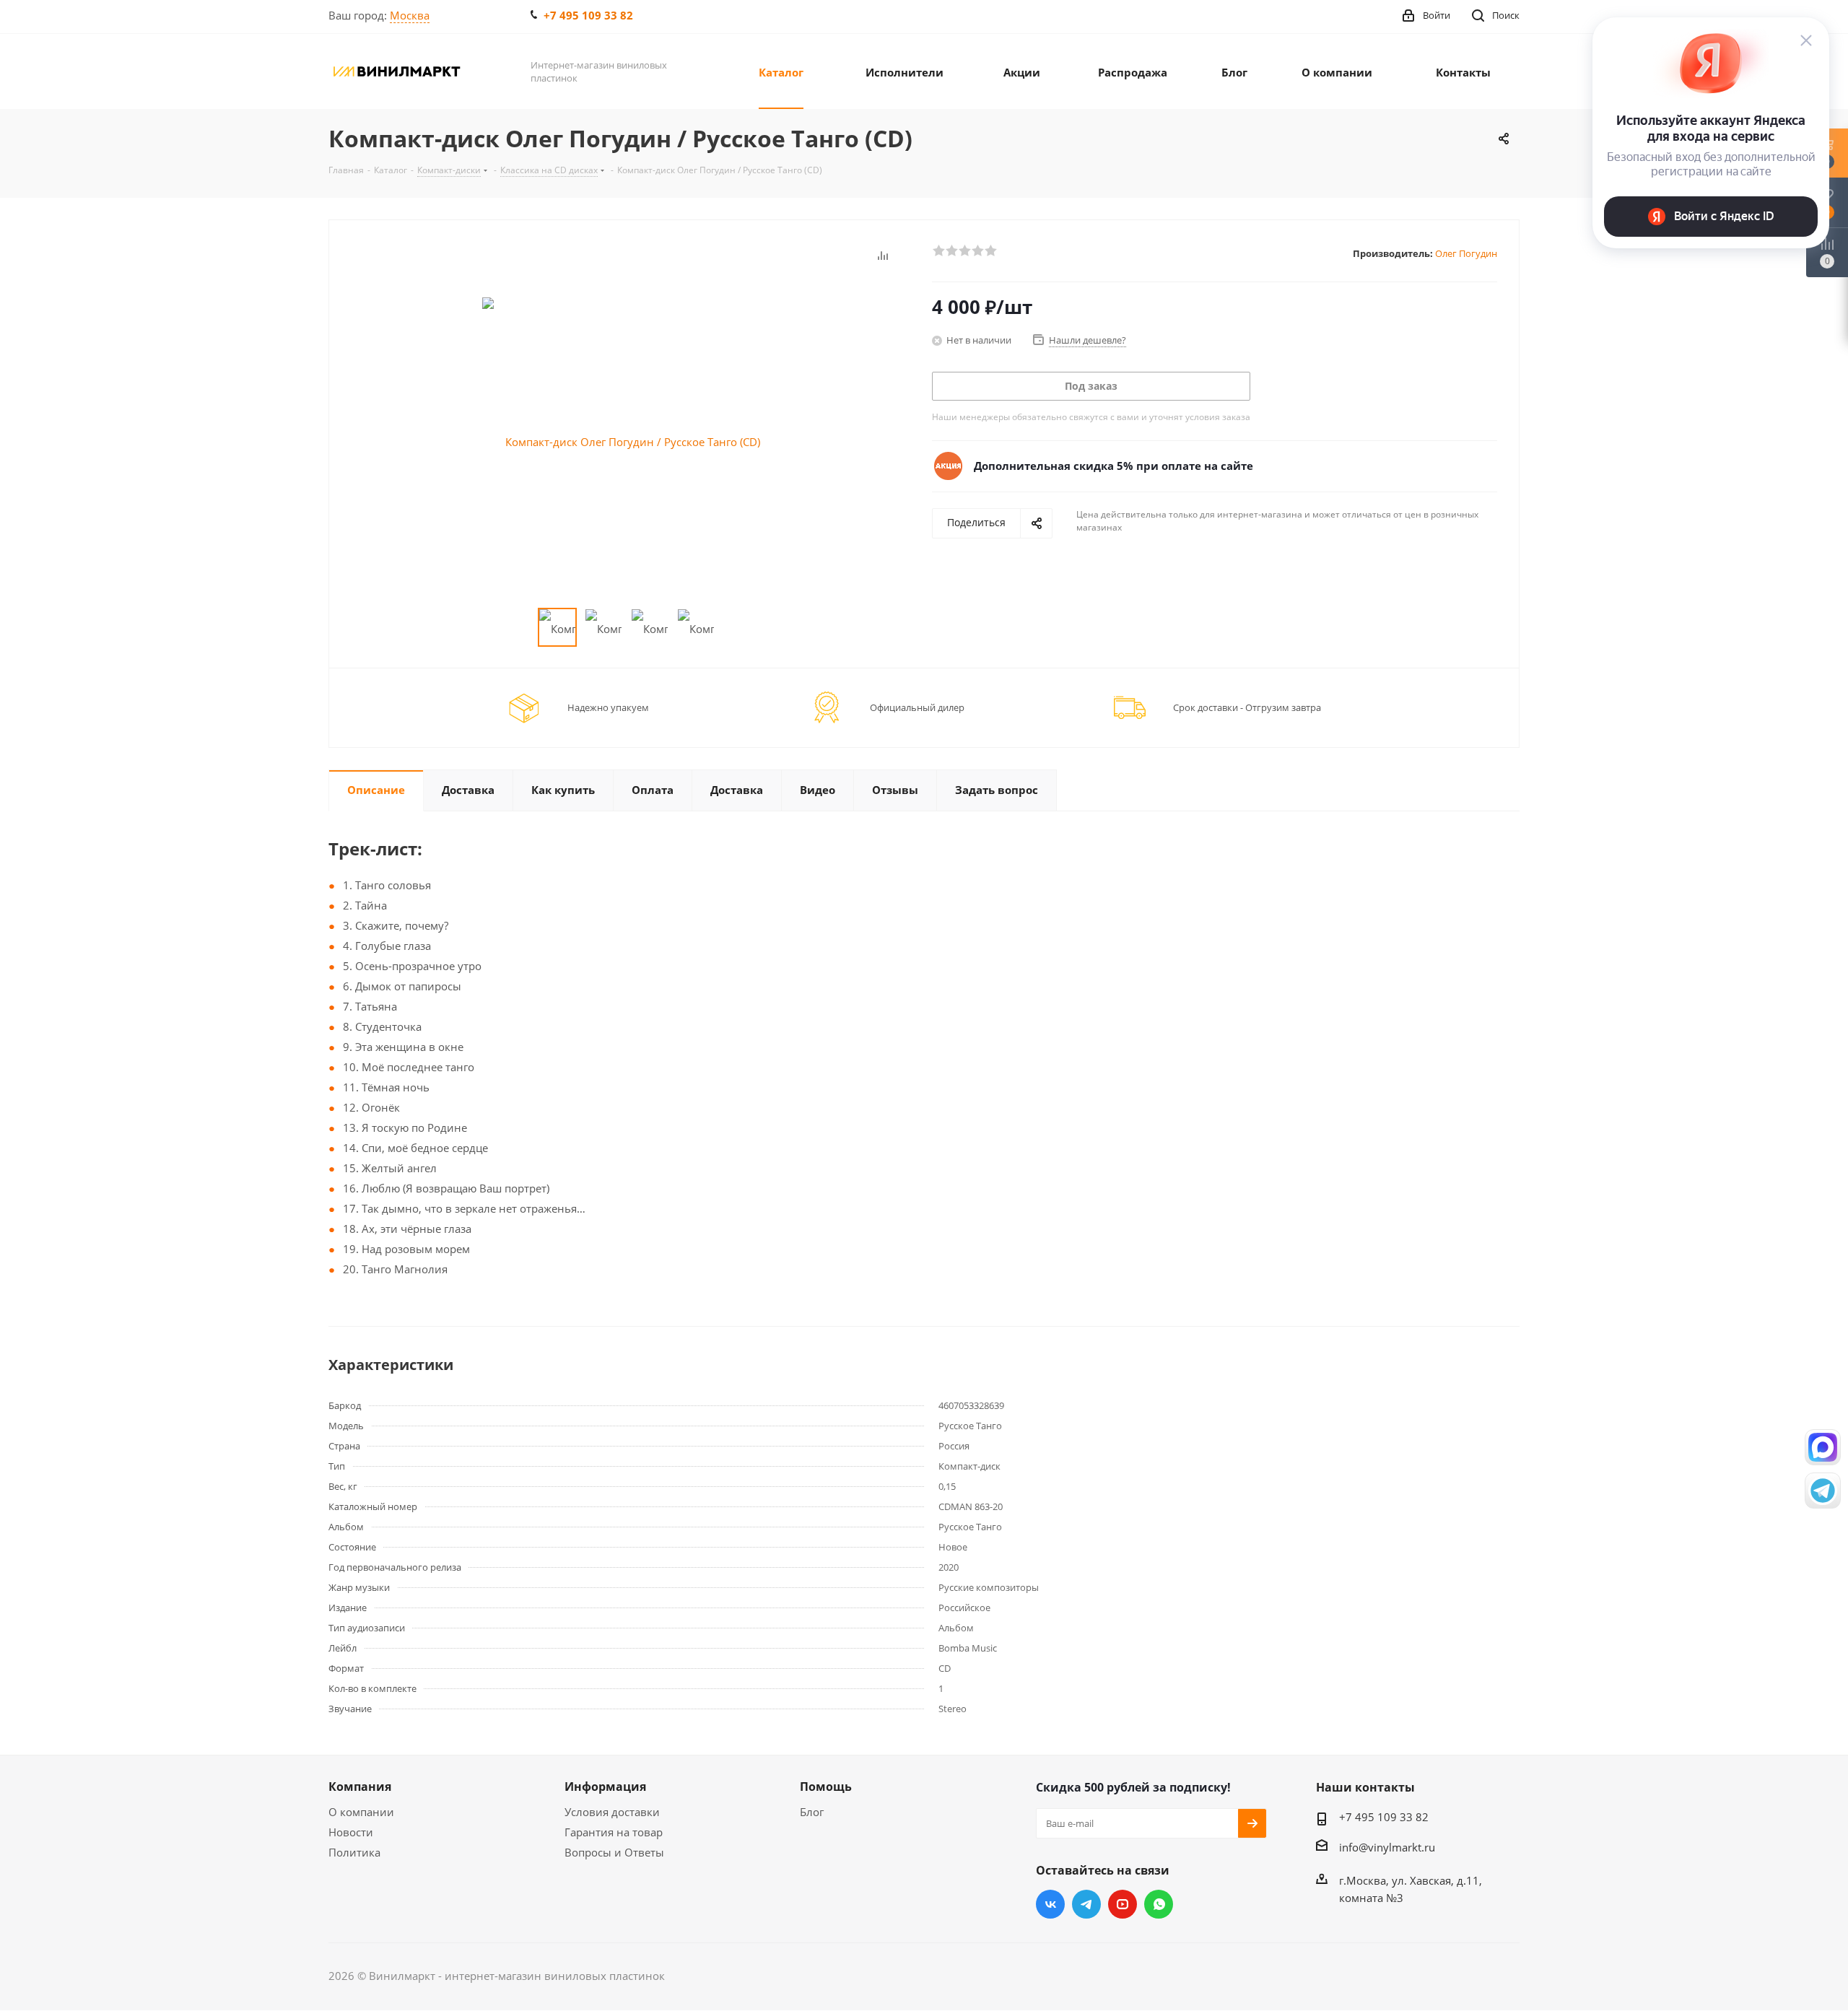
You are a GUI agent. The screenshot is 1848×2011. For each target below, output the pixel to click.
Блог (812, 1812)
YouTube (1123, 1904)
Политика (354, 1852)
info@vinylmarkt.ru (1387, 1847)
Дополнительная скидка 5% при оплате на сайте (1113, 466)
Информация (605, 1787)
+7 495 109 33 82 (588, 15)
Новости (351, 1832)
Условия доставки (612, 1812)
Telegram (1086, 1904)
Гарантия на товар (614, 1832)
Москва (410, 15)
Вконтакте (1050, 1904)
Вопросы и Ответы (614, 1852)
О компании (361, 1812)
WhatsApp (1159, 1904)
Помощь (826, 1787)
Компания (360, 1787)
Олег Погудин (1466, 253)
